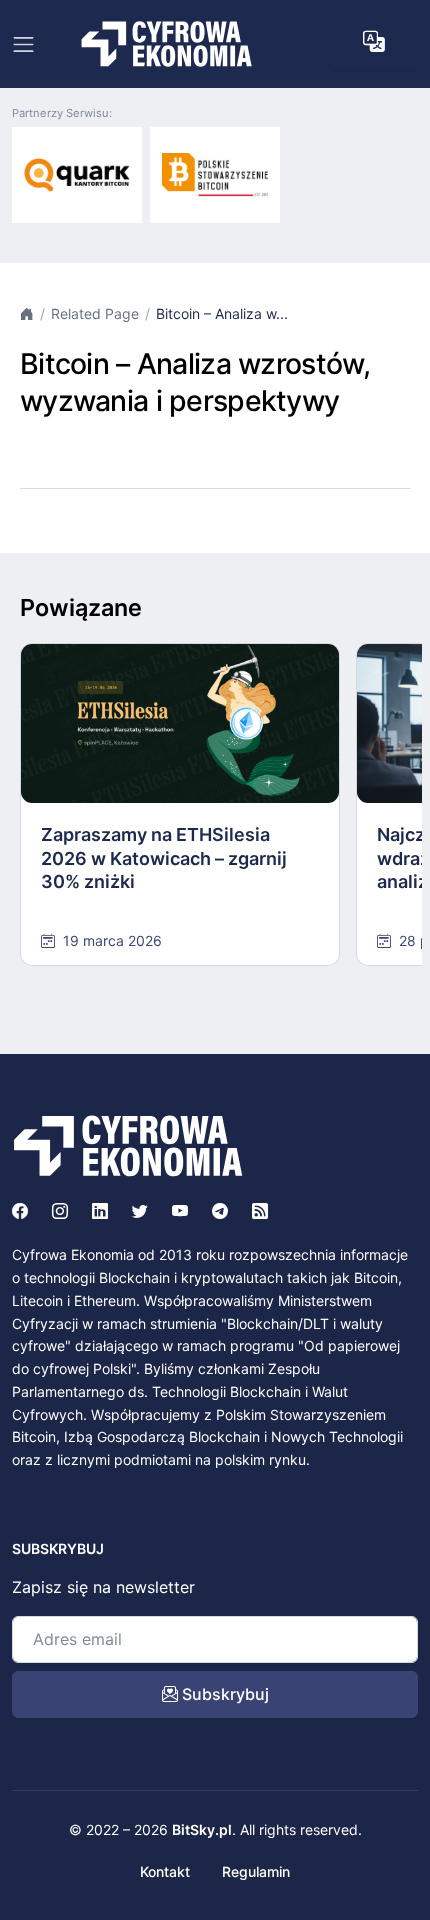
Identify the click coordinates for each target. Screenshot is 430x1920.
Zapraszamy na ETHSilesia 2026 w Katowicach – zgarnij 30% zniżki (164, 858)
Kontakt (165, 1871)
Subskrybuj (223, 1694)
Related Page (95, 313)
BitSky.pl (202, 1829)
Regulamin (256, 1871)
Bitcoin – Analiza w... (222, 313)
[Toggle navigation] (23, 44)
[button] (374, 42)
